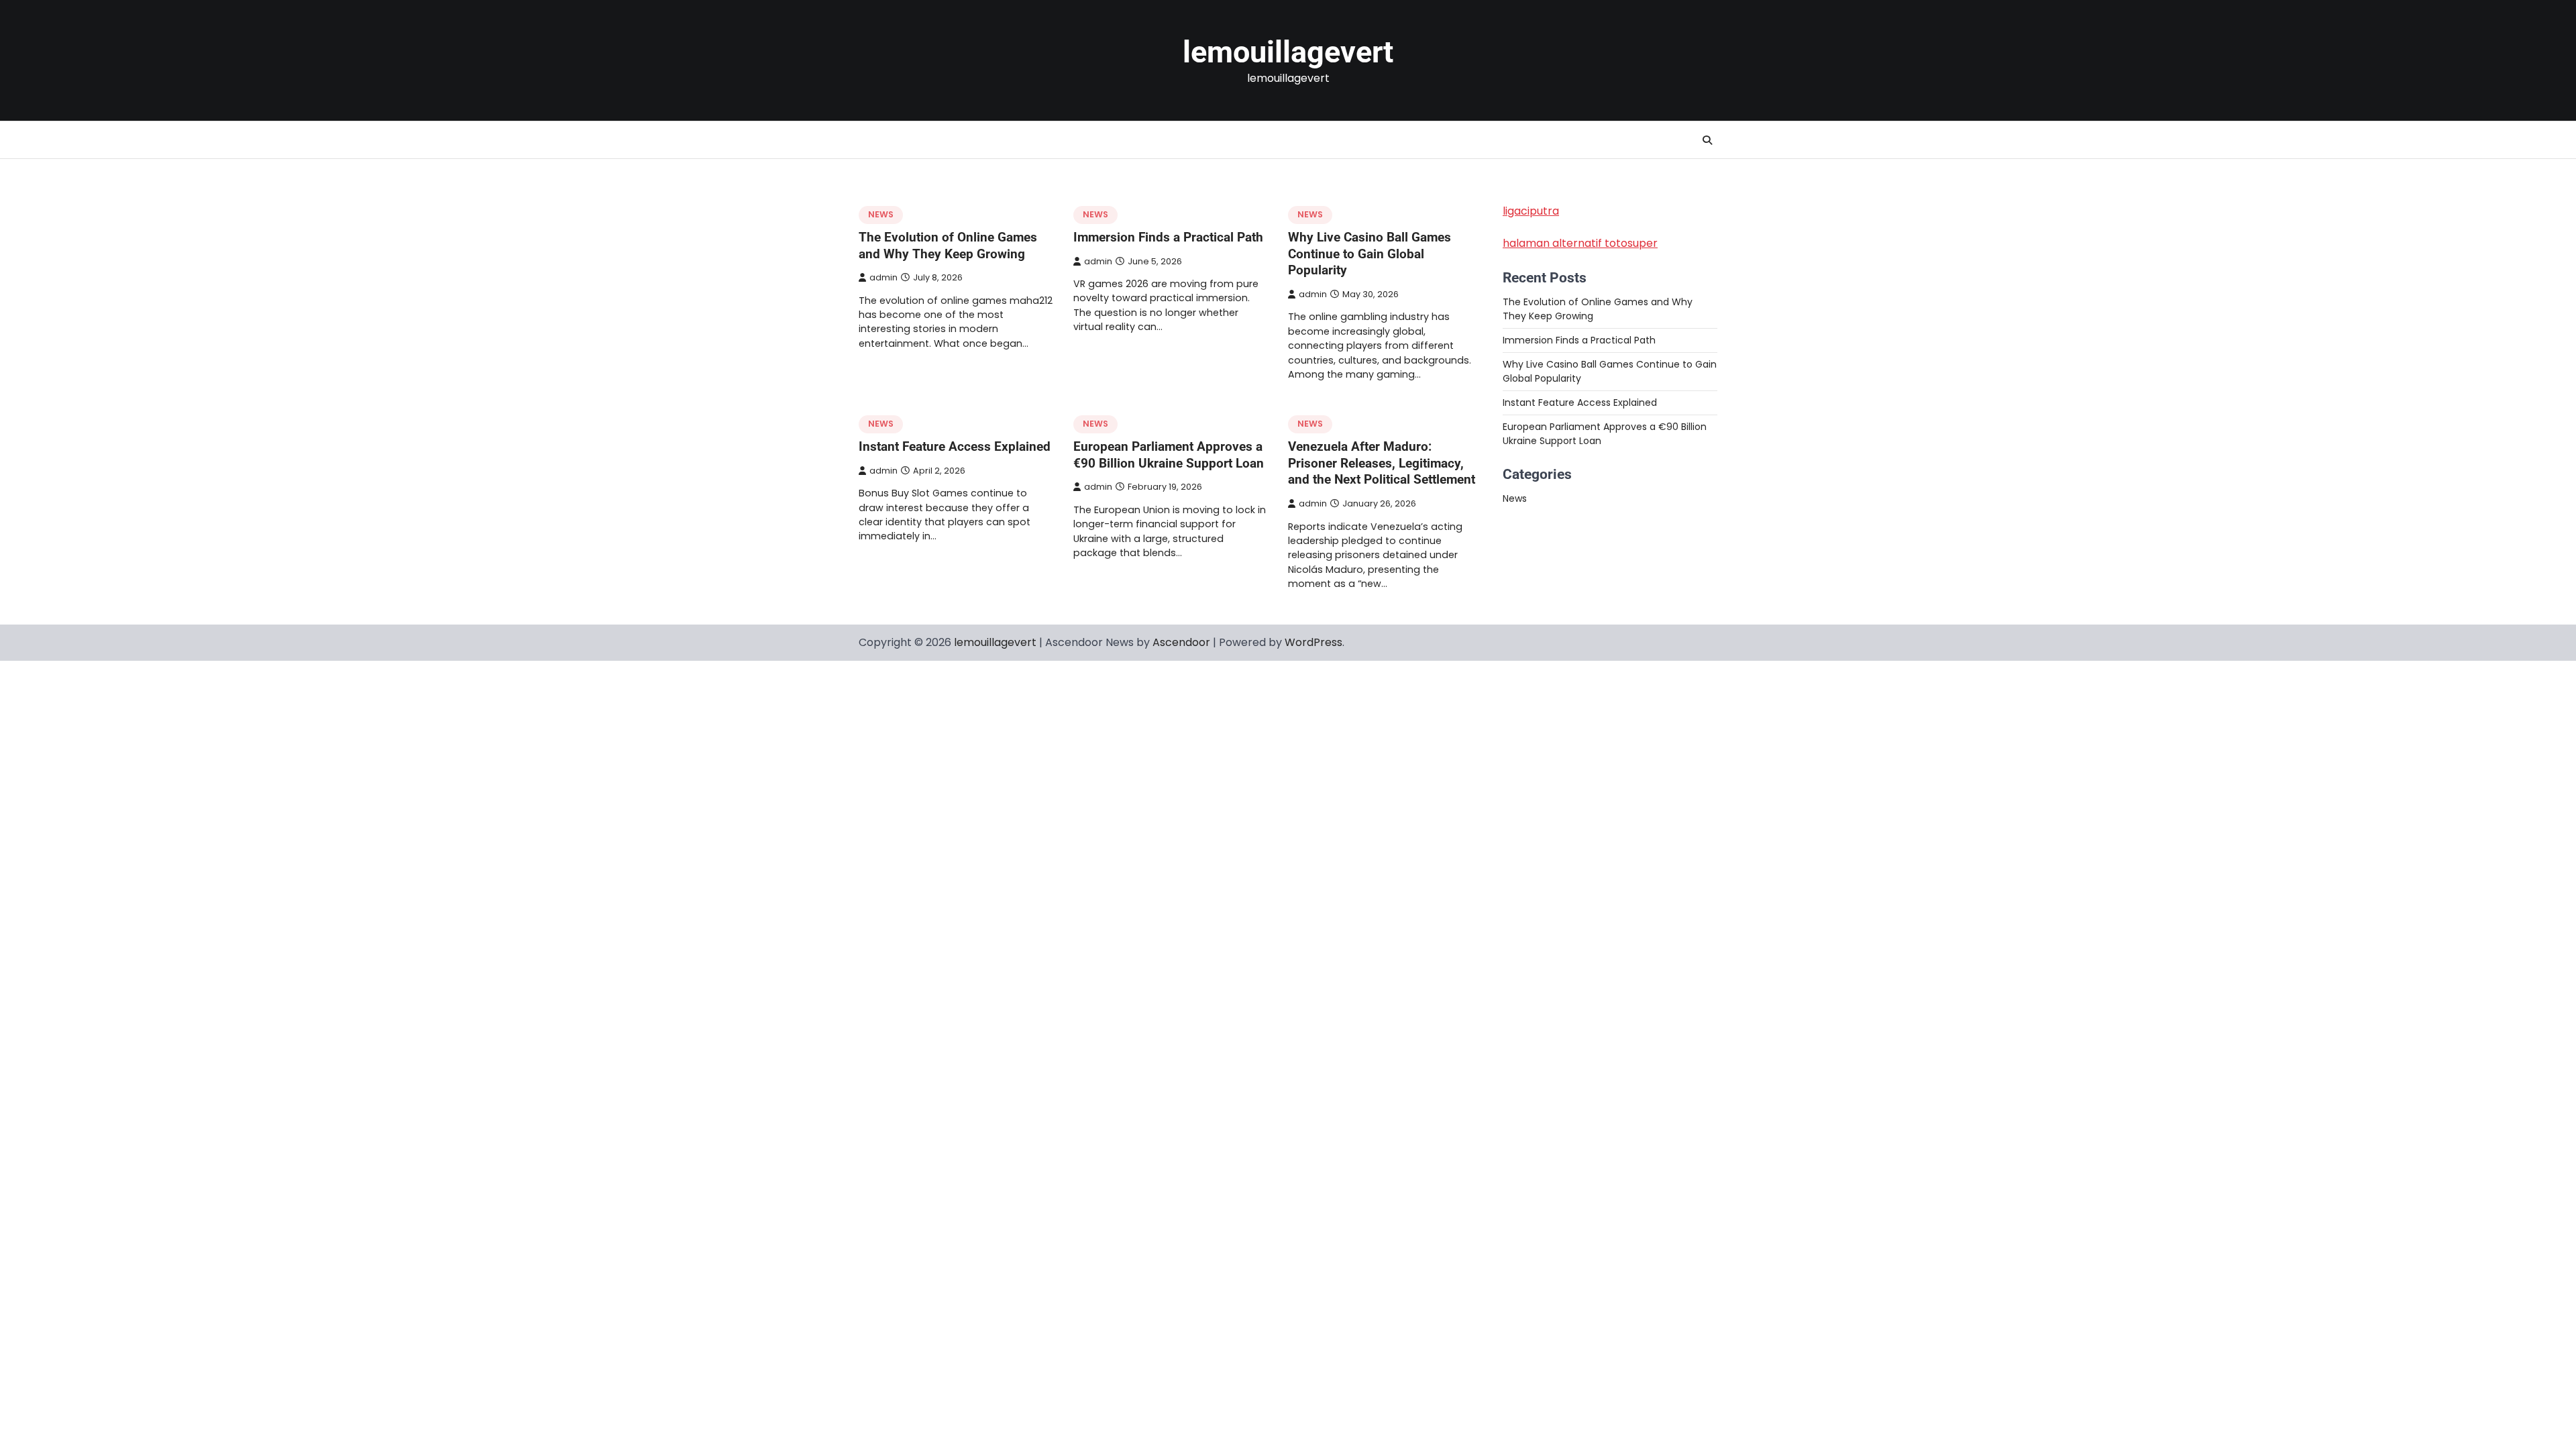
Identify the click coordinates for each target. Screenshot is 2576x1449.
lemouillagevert (1288, 52)
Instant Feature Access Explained (955, 446)
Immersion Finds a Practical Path (1168, 237)
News (881, 214)
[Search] (1707, 140)
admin (883, 277)
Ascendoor (1181, 642)
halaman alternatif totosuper (1580, 243)
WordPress (1313, 642)
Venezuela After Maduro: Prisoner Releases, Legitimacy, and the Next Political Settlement (1382, 463)
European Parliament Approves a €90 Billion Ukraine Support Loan (1169, 455)
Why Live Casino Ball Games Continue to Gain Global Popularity (1370, 254)
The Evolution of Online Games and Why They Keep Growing (948, 246)
